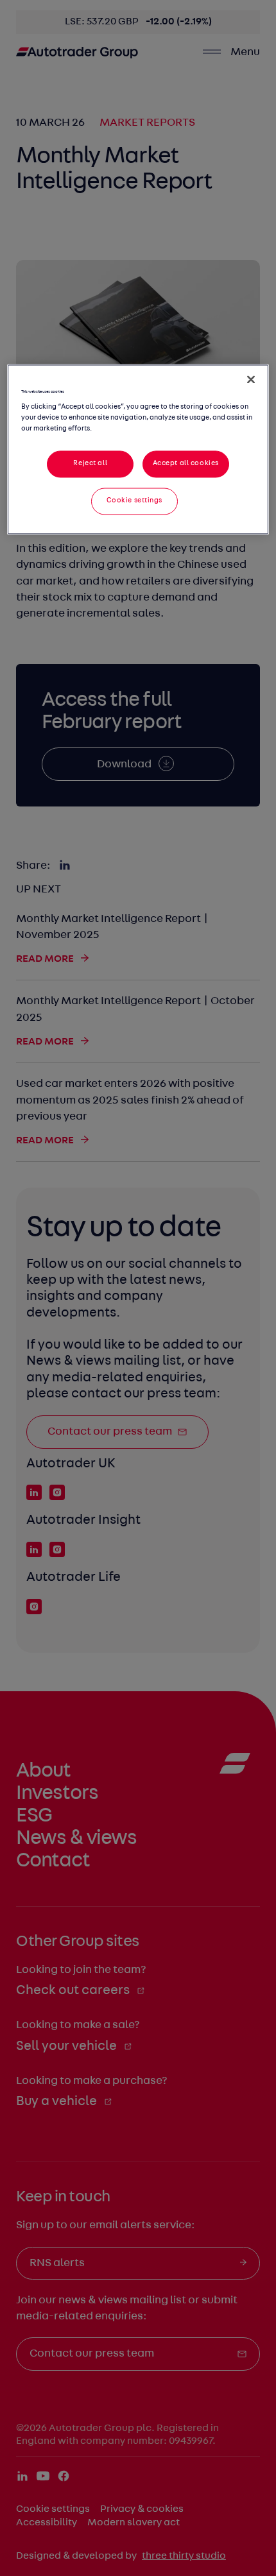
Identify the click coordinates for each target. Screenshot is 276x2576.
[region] (138, 449)
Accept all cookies (186, 463)
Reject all (90, 463)
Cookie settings (135, 500)
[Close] (251, 380)
